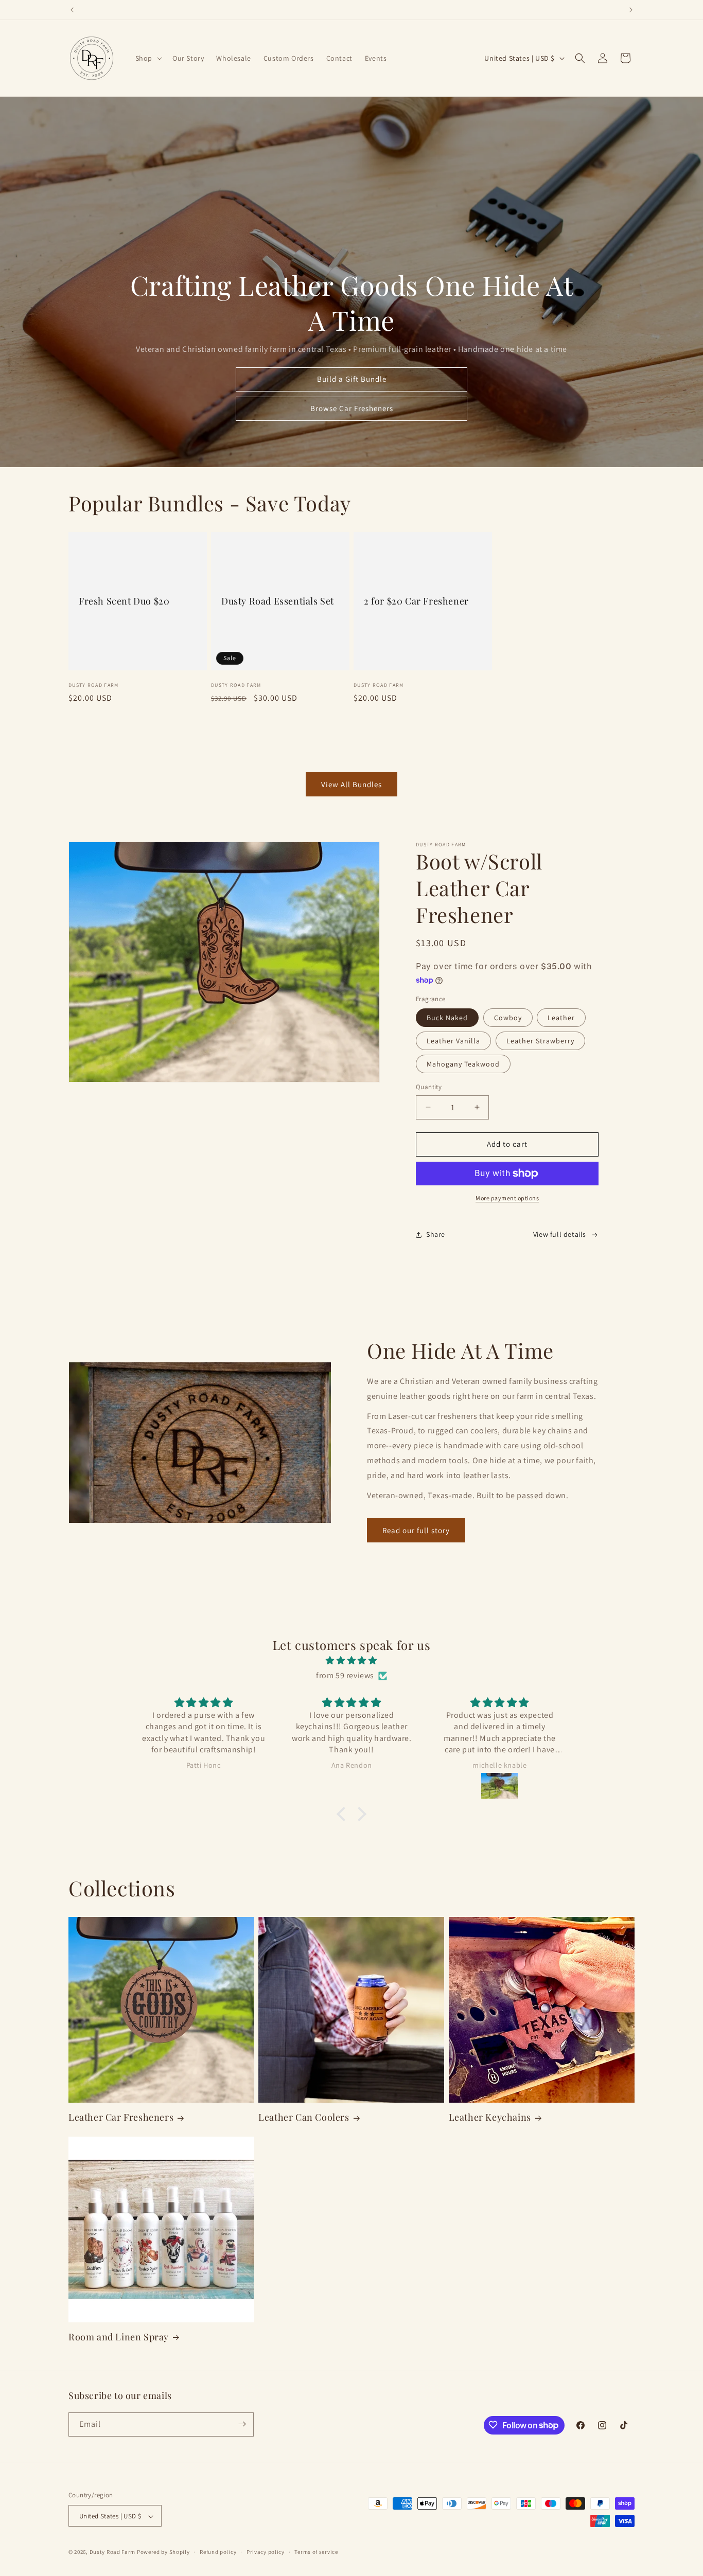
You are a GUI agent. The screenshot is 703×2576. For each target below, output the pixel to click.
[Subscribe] (242, 2424)
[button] (148, 58)
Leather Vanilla (453, 1041)
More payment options (507, 1198)
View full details (560, 1234)
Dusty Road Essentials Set (278, 601)
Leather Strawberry (540, 1041)
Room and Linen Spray (119, 2337)
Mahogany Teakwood (463, 1064)
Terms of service (316, 2552)
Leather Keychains (490, 2117)
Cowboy (508, 1018)
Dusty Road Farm (113, 2552)
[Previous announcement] (72, 10)
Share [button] (436, 1234)
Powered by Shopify (163, 2552)
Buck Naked (447, 1018)
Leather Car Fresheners (121, 2117)
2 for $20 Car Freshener (416, 601)
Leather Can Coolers (304, 2117)
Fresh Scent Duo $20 (124, 601)
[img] (351, 1661)
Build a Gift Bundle (352, 379)
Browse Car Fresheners (352, 409)
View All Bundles (351, 784)
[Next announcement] (631, 10)
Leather (561, 1018)
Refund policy (218, 2552)
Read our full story (416, 1530)
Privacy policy (266, 2552)
